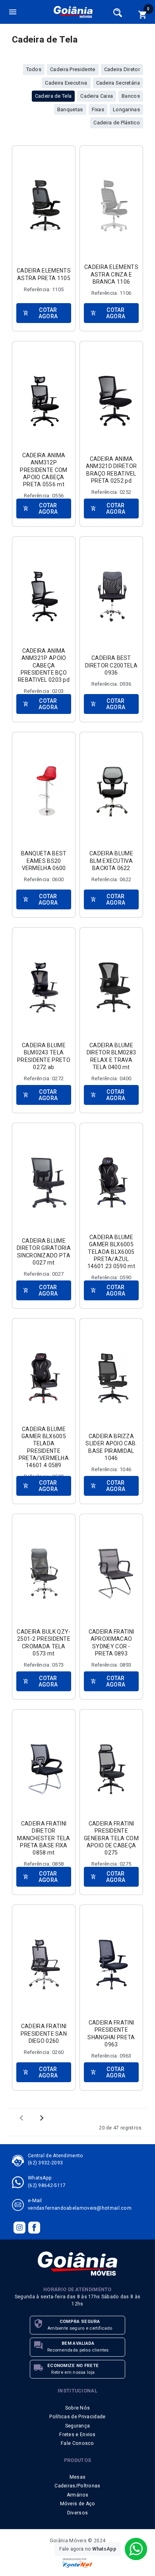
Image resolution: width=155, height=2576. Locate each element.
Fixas (98, 109)
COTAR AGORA (40, 313)
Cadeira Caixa (97, 96)
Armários (77, 2495)
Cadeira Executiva (66, 83)
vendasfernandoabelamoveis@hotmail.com (80, 2208)
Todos (34, 69)
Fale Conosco (77, 2443)
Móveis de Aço (78, 2504)
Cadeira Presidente (73, 69)
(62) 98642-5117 (47, 2185)
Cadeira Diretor (122, 69)
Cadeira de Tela (53, 96)
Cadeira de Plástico (117, 123)
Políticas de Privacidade (77, 2417)
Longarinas (126, 109)
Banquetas (70, 109)
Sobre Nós (78, 2408)
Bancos (131, 96)
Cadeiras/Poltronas (77, 2486)
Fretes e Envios (77, 2435)
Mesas (78, 2477)
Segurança (78, 2426)
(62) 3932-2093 (45, 2163)
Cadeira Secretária (118, 83)
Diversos (77, 2513)
